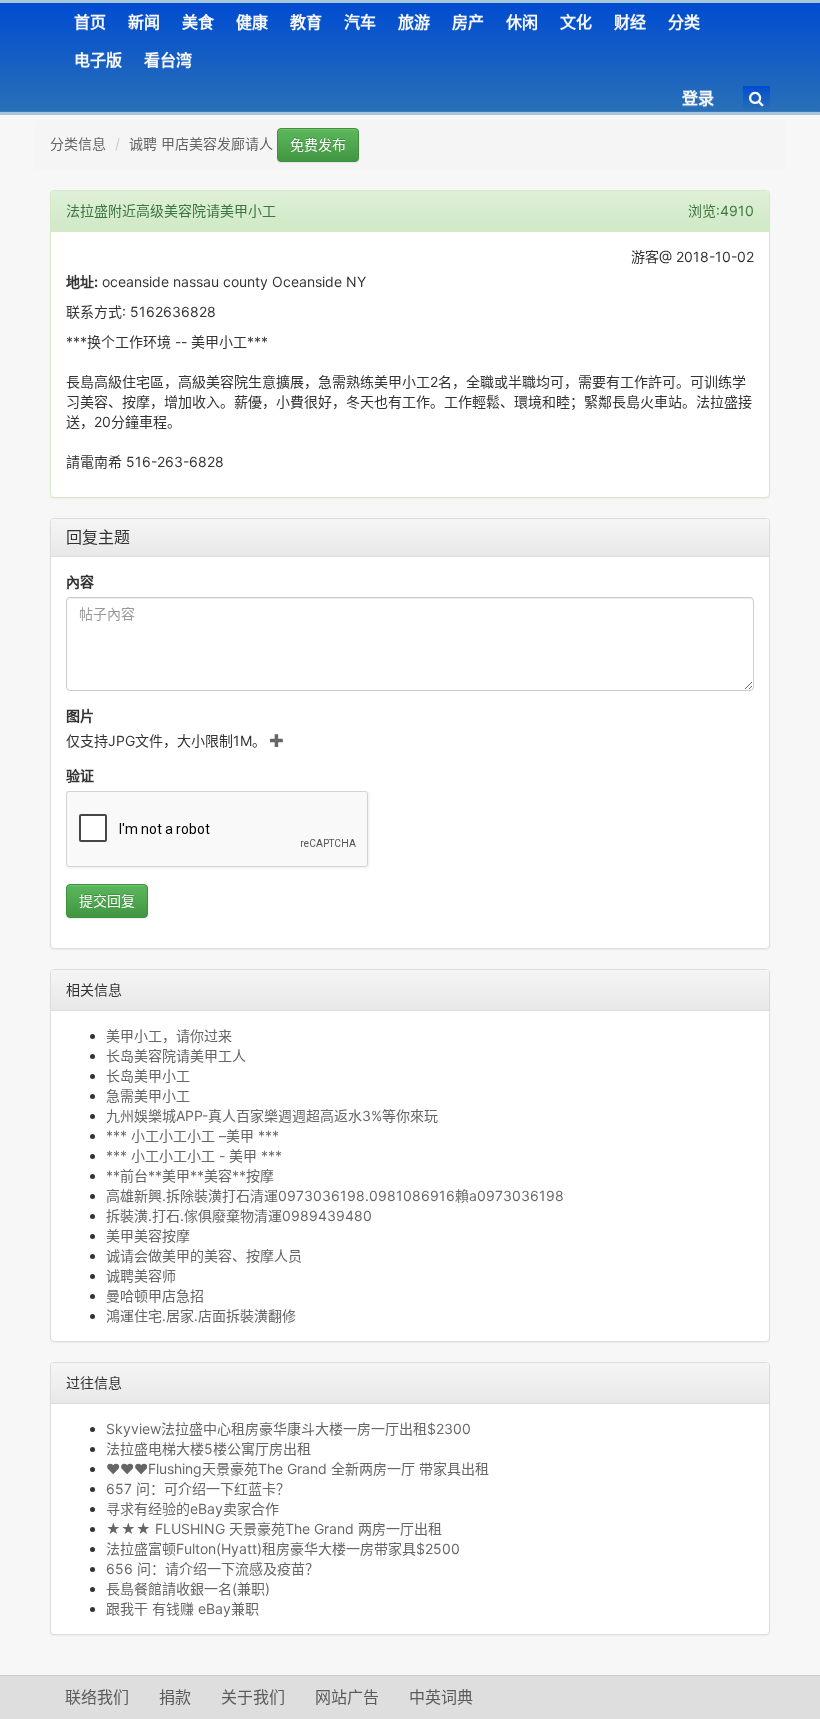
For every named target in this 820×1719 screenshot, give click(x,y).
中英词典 (441, 1697)
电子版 (98, 60)
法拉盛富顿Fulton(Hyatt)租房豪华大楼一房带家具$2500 (283, 1548)
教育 (306, 22)
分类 (684, 22)
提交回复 (107, 900)
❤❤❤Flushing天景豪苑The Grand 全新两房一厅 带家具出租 (297, 1468)
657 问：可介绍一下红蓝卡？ (198, 1488)
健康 (252, 22)
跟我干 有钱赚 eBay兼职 (182, 1608)
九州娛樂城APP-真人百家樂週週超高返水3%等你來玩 (272, 1115)
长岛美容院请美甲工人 (176, 1055)
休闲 (522, 22)
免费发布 (318, 144)
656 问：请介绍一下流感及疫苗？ (212, 1568)
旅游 (414, 22)
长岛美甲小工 (148, 1075)
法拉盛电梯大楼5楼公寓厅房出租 (208, 1448)
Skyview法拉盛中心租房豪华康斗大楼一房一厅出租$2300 (288, 1428)
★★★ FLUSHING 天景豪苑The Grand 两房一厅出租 (274, 1528)
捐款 (175, 1697)
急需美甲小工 (148, 1095)
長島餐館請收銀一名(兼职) (188, 1588)
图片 (80, 715)
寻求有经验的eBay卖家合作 (192, 1508)
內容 (80, 581)
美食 (198, 22)
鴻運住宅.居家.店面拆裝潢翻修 (201, 1315)
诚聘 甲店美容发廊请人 (201, 143)
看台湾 (168, 60)
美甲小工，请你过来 (169, 1035)
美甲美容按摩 (148, 1235)
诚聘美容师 (141, 1275)
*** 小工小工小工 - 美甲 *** (194, 1155)
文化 (576, 22)
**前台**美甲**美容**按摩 (190, 1175)
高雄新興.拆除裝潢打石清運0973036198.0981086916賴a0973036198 (335, 1195)
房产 (468, 22)
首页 (90, 22)
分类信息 (78, 143)
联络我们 (97, 1697)
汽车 (360, 22)
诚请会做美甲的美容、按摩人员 (204, 1255)
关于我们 (253, 1697)
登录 (698, 98)
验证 (80, 775)
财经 (630, 22)
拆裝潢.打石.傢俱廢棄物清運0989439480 (239, 1215)
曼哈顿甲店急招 (155, 1295)
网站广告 (347, 1697)
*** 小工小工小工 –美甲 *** (192, 1135)
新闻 (144, 22)
